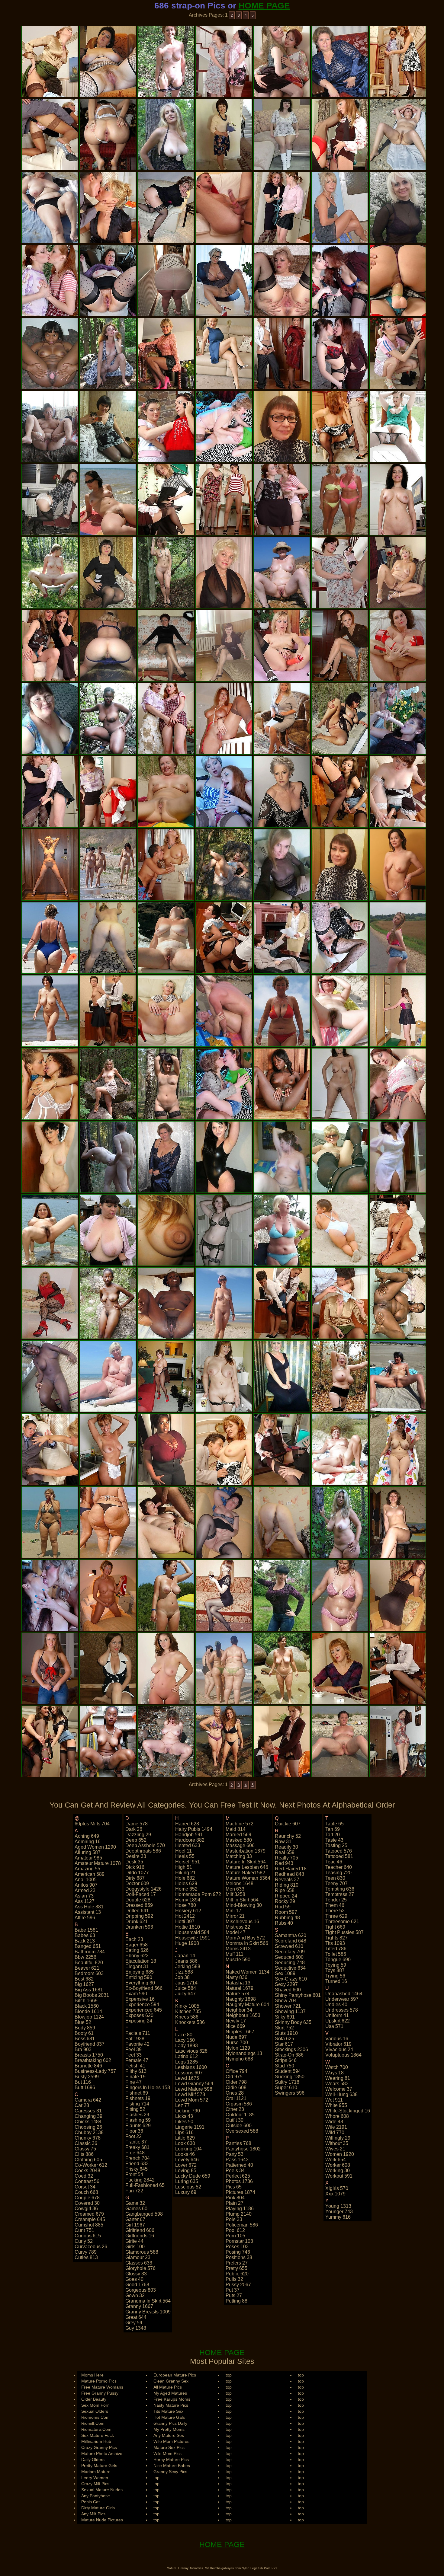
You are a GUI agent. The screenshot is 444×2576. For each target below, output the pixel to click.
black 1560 (87, 2006)
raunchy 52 (288, 1836)
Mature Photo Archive (102, 2453)
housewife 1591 (193, 1938)
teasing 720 (338, 1873)
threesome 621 (342, 1922)
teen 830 (335, 1878)
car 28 (82, 2105)
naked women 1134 (248, 1972)
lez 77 (182, 2105)
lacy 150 (185, 2040)
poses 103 (237, 2247)
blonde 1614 (88, 2011)
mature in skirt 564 (246, 1862)
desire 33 (136, 1856)
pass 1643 (237, 2160)
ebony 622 (137, 1956)
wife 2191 (336, 2127)
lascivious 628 (191, 2051)
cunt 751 (84, 2230)
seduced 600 (289, 1957)
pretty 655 (236, 2268)
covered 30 (87, 2203)
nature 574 (238, 1994)
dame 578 (137, 1824)
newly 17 (236, 2021)
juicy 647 (185, 1994)
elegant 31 (137, 1966)
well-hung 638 (341, 2094)
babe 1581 (86, 1930)
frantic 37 (136, 2142)
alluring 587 (88, 1852)
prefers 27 (237, 2263)
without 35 (337, 2143)
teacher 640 (339, 1867)
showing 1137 (290, 2011)
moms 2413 (238, 1949)
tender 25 (336, 1900)
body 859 (85, 2028)
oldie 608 (236, 2088)
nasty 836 (236, 1977)
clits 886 (84, 2154)
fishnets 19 (138, 2098)
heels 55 (185, 1856)
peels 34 (235, 2171)
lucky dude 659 (193, 2176)
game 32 (135, 2203)
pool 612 (235, 2230)
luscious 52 (188, 2187)
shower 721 (288, 2006)
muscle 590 (238, 1960)
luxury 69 (186, 2192)
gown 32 (135, 2295)
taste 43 (334, 1840)
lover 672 (186, 2165)
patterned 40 (239, 2165)
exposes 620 (139, 2015)
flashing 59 (138, 2120)
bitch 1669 (86, 2001)
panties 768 (238, 2143)
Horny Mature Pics (171, 2459)
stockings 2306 (291, 2049)
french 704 (138, 2158)
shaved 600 (288, 1990)
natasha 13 (238, 1983)
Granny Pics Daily (170, 2423)
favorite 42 (137, 2044)
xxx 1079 (335, 2194)
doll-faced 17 (141, 1894)
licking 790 (188, 2111)
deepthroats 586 (143, 1851)
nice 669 (235, 2026)
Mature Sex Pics (169, 2447)
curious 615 (88, 2236)
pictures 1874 (240, 2192)
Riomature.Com (96, 2429)
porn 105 (235, 2236)
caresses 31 (88, 2111)
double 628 (138, 1900)
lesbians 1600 (191, 2067)
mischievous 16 (242, 1922)
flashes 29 (137, 2115)
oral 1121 (236, 2098)
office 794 (236, 2071)
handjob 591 (189, 1835)
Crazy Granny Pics (99, 2447)
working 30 (338, 2171)
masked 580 (239, 1840)
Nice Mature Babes (172, 2466)
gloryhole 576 (140, 2268)
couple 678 (87, 2198)
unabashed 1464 (344, 1994)
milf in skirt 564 (242, 1900)
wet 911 (334, 2100)
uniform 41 (337, 2015)
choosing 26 (88, 2127)
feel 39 (134, 2049)
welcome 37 (339, 2089)
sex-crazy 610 (291, 1979)
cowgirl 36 (86, 2209)
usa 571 (334, 2026)
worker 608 (338, 2165)
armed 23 (85, 1890)
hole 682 (185, 1878)
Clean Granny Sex (171, 2381)
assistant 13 (88, 1912)
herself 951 (188, 1862)
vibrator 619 (338, 2044)
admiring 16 (88, 1842)
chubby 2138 (89, 2132)
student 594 (288, 2071)
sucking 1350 (290, 2077)
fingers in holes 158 (148, 2088)
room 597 (286, 1912)
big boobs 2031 (92, 1995)
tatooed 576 (339, 1851)
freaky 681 (137, 2147)
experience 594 (142, 2005)
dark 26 (134, 1829)
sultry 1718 (287, 2082)
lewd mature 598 (194, 2089)
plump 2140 (239, 2214)
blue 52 (83, 2022)
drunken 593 (139, 1927)
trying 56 (335, 1976)
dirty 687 (135, 1878)
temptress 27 (340, 1894)
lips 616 (184, 2132)
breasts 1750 (89, 2055)
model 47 (236, 1932)
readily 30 (286, 1847)
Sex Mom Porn (95, 2405)
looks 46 (185, 2154)
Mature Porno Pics (99, 2381)
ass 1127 (85, 1901)
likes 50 (184, 2122)
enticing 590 (139, 1977)
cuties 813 (86, 2257)
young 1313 (338, 2206)
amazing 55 (87, 1869)
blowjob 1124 (89, 2017)
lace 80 (184, 2035)
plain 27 (235, 2203)
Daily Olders (93, 2459)
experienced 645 (144, 2010)
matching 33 (239, 1856)
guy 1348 (136, 2328)
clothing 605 (88, 2160)
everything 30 (140, 1983)
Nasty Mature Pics (171, 2405)
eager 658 (137, 1945)
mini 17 (233, 1911)
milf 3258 (235, 1894)
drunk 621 (137, 1922)
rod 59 (283, 1907)
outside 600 (239, 2126)
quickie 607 (288, 1824)
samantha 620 (291, 1935)
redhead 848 (290, 1874)
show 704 (286, 2001)
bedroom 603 (89, 1973)
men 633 (235, 1889)
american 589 (90, 1874)
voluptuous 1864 (343, 2055)
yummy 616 (338, 2217)
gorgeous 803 (141, 2290)
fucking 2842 (140, 2180)
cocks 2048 (87, 2171)
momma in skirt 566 (247, 1943)
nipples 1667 (240, 2032)
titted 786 (336, 1949)
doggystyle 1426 (143, 1889)
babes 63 (85, 1935)
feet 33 (134, 2055)
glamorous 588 (142, 2252)
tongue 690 (338, 1960)
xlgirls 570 (337, 2188)
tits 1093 (335, 1943)
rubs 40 (284, 1923)
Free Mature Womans (102, 2387)
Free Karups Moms (172, 2399)
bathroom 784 (90, 1952)
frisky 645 (137, 2169)
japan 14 (185, 1956)
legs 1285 (187, 2062)
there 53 (335, 1911)
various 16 (337, 2039)
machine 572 (240, 1824)
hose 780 (186, 1905)
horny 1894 (188, 1900)
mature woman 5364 (248, 1878)
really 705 (286, 1858)
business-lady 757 (95, 2071)
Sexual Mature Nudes (102, 2490)
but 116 (83, 2082)
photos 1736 (239, 2181)
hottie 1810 (188, 1927)
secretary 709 (290, 1952)
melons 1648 (240, 1883)
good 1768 (137, 2285)
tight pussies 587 (344, 1932)
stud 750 (285, 2066)
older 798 (236, 2082)
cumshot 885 (89, 2225)
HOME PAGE (264, 6)
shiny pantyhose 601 (298, 1995)
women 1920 (340, 2154)
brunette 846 (88, 2066)
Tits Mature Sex (168, 2411)
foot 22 (134, 2136)
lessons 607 (189, 2073)
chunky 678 (88, 2138)
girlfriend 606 (140, 2230)
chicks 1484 (88, 2122)
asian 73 (84, 1896)
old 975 (234, 2077)
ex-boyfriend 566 (144, 1988)
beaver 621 (87, 1968)
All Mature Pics (168, 2387)
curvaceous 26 (91, 2247)
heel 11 (183, 1851)
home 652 (186, 1889)
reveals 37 (287, 1880)
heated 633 (188, 1845)
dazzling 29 (138, 1835)
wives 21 (335, 2149)
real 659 (285, 1852)
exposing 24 (139, 2021)
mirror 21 (235, 1916)
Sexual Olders (95, 2411)
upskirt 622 (338, 2021)
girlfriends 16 (140, 2236)
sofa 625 (285, 2039)
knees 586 (187, 2017)
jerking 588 (188, 1966)
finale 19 (135, 2077)
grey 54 (134, 2323)
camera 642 (88, 2100)
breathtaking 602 (93, 2060)
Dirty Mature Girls (98, 2508)
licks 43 (184, 2116)
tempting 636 (340, 1889)
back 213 (85, 1941)
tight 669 (335, 1927)
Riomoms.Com (95, 2417)
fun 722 (134, 2191)
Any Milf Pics (93, 2514)
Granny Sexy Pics (170, 2472)
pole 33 (234, 2219)
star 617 (284, 2044)
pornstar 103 (239, 2241)
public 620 (237, 2274)
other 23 (235, 2109)
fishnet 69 (137, 2093)
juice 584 (186, 1988)
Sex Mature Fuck (98, 2435)
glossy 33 (136, 2274)
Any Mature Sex (169, 2435)
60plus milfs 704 (92, 1824)
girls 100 (135, 2247)
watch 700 (337, 2067)
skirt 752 (284, 2028)
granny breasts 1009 (148, 2312)
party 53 (235, 2154)
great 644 (136, 2317)
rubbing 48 (287, 1918)
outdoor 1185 (240, 2115)
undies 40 (336, 2005)
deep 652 (136, 1840)
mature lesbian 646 (247, 1867)
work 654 (336, 2160)
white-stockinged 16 (348, 2111)
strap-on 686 (289, 2055)
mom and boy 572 (245, 1938)
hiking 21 (185, 1873)
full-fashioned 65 (145, 2185)
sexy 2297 (286, 1984)
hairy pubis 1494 (194, 1829)
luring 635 (187, 2181)
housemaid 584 (192, 1932)
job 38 (182, 1977)
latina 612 (187, 2056)
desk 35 (134, 1862)
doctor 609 (137, 1883)
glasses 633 (139, 2263)
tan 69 (333, 1829)
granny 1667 (139, 2306)
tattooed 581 (339, 1856)
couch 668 (86, 2192)
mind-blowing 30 (244, 1905)
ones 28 (235, 2093)
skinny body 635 (293, 2022)
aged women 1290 (95, 1847)
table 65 (335, 1824)
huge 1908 (187, 1943)
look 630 (185, 2143)
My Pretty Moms (169, 2429)
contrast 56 (87, 2181)
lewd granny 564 (194, 2084)
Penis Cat (90, 2502)
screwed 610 (289, 1946)
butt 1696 (85, 2088)
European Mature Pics (175, 2375)
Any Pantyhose (96, 2496)
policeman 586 (242, 2225)
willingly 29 (338, 2138)
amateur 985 (88, 1858)
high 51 (184, 1867)
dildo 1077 (137, 1873)
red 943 (284, 1863)
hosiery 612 (188, 1911)
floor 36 (134, 2131)
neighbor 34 (239, 2010)
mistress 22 (238, 1927)
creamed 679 (89, 2214)
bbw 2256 (85, 1957)
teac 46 (334, 1862)
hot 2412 (185, 1916)
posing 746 (238, 2252)
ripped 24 (286, 1896)
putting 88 (236, 2301)
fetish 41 (135, 2066)
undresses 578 (342, 2010)
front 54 (134, 2174)
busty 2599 (87, 2077)
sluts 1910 (286, 2033)
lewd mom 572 (192, 2100)
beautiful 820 (89, 1963)
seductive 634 (290, 1968)
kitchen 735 (188, 2011)
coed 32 (84, 2176)
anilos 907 (86, 1885)
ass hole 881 (89, 1907)
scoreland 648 (291, 1941)
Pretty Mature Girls (99, 2466)
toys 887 (335, 1970)
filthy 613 (136, 2071)
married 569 (238, 1835)
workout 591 (339, 2176)
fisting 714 (137, 2104)
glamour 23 (138, 2257)
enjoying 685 (140, 1972)
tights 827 (336, 1938)
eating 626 (137, 1950)
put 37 (233, 2290)
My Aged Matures (170, 2393)
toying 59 (336, 1965)
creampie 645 (90, 2219)
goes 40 (134, 2279)
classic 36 (86, 2143)
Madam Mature (96, 2472)
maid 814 (236, 1829)
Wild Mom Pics (167, 2453)
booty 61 (84, 2033)
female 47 (137, 2060)
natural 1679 (240, 1988)
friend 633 (137, 2164)
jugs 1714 (186, 1983)
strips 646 (286, 2060)
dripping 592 (139, 1916)
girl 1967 (135, 2225)
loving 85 (186, 2171)
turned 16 (336, 1981)
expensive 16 (140, 1999)
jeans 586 (186, 1961)
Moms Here (92, 2375)
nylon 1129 (238, 2048)
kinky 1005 (187, 2006)
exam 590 (136, 1994)
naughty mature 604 (247, 2005)
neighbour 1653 (243, 2015)
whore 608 (337, 2116)
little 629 (185, 2138)
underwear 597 (342, 1999)
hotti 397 (185, 1922)
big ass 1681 (89, 1990)
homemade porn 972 (198, 1894)
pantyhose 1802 (243, 2149)
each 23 (134, 1939)
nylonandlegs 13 (244, 2053)
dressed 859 (139, 1905)
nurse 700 (237, 2043)
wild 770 (335, 2132)
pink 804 (235, 2198)
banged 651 (88, 1946)
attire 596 (85, 1918)
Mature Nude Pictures (102, 2520)
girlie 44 (134, 2241)
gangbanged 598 (144, 2214)
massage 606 (240, 1845)
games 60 (136, 2209)
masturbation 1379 (246, 1851)
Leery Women (95, 2478)
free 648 (135, 2153)
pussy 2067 (238, 2285)
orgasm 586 (239, 2104)
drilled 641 (137, 1911)
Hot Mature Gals (169, 2417)
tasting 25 (336, 1845)
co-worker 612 (91, 2165)
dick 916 (135, 1867)
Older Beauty (94, 2399)
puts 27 (234, 2295)
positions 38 (239, 2257)
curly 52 (84, 2241)
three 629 (336, 1916)
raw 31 (283, 1842)
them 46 (335, 1905)
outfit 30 (235, 2120)
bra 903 (83, 2049)
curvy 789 (86, 2252)
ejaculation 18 (141, 1961)
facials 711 (138, 2033)
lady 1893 (187, 2046)
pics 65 (234, 2187)
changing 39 (88, 2116)
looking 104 (188, 2149)
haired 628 (187, 1824)
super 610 (286, 2088)
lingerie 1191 (190, 2127)
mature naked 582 (245, 1873)
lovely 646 (187, 2160)
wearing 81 (338, 2078)
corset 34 (85, 2187)
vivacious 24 (339, 2049)
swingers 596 (290, 2093)
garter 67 (135, 2219)
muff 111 (235, 1954)
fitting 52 (135, 2109)
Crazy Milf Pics (95, 2484)
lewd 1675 (187, 2078)
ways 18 (335, 2073)
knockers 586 (190, 2022)
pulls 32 (234, 2279)
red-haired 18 (291, 1869)
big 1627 (84, 1984)
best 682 (84, 1979)
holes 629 (186, 1883)
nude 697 (236, 2037)
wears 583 (337, 2084)
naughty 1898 (241, 1999)
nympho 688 (239, 2059)
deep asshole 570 (145, 1845)
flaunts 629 (138, 2126)
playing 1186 (240, 2209)
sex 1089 (285, 1973)
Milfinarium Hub (96, 2441)
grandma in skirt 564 (148, 2301)
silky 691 (285, 2017)
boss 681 (85, 2039)
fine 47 (134, 2082)
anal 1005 (86, 1880)
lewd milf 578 (190, 2094)
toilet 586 (336, 1954)
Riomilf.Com (93, 2423)
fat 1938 (135, 2039)
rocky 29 (285, 1901)
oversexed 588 (242, 2131)
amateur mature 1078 (98, 1863)
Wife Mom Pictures (171, 2441)
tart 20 (333, 1835)
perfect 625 (238, 2176)
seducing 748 (290, 1963)
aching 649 (87, 1836)
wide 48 (334, 2122)
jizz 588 (184, 1972)
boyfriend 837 (90, 2044)
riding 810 (287, 1885)
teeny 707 (336, 1883)
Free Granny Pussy (100, 2393)
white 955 (336, 2105)
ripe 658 (285, 1890)
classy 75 (85, 2149)
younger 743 (339, 2212)
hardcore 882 (190, 1840)
